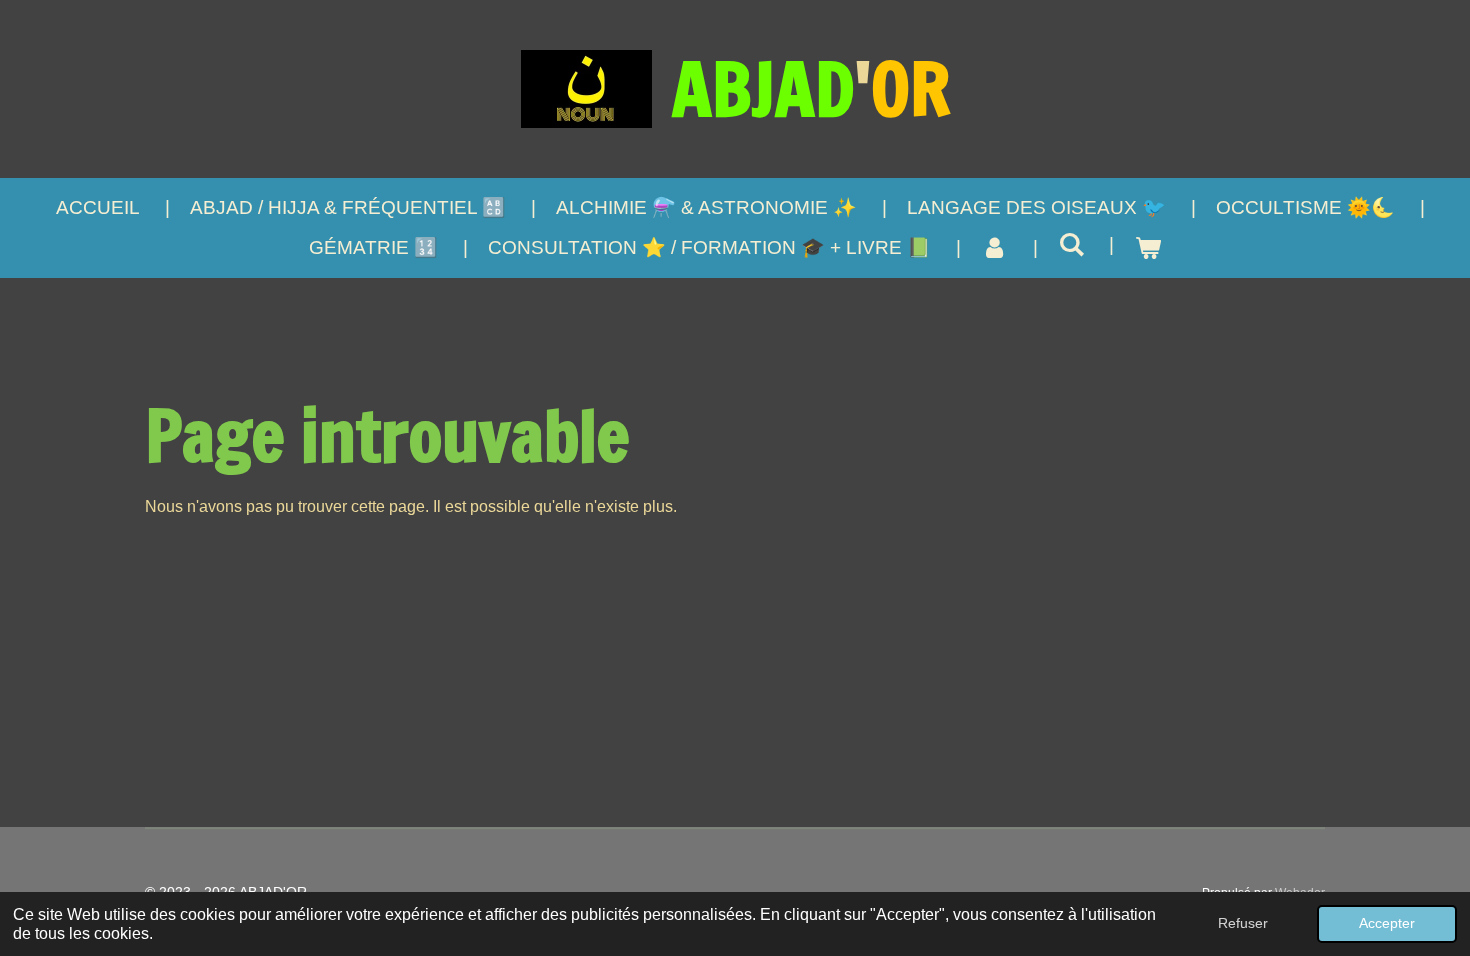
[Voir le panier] (1147, 248)
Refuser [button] (1243, 923)
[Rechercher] (1071, 245)
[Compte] (994, 248)
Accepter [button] (1387, 923)
